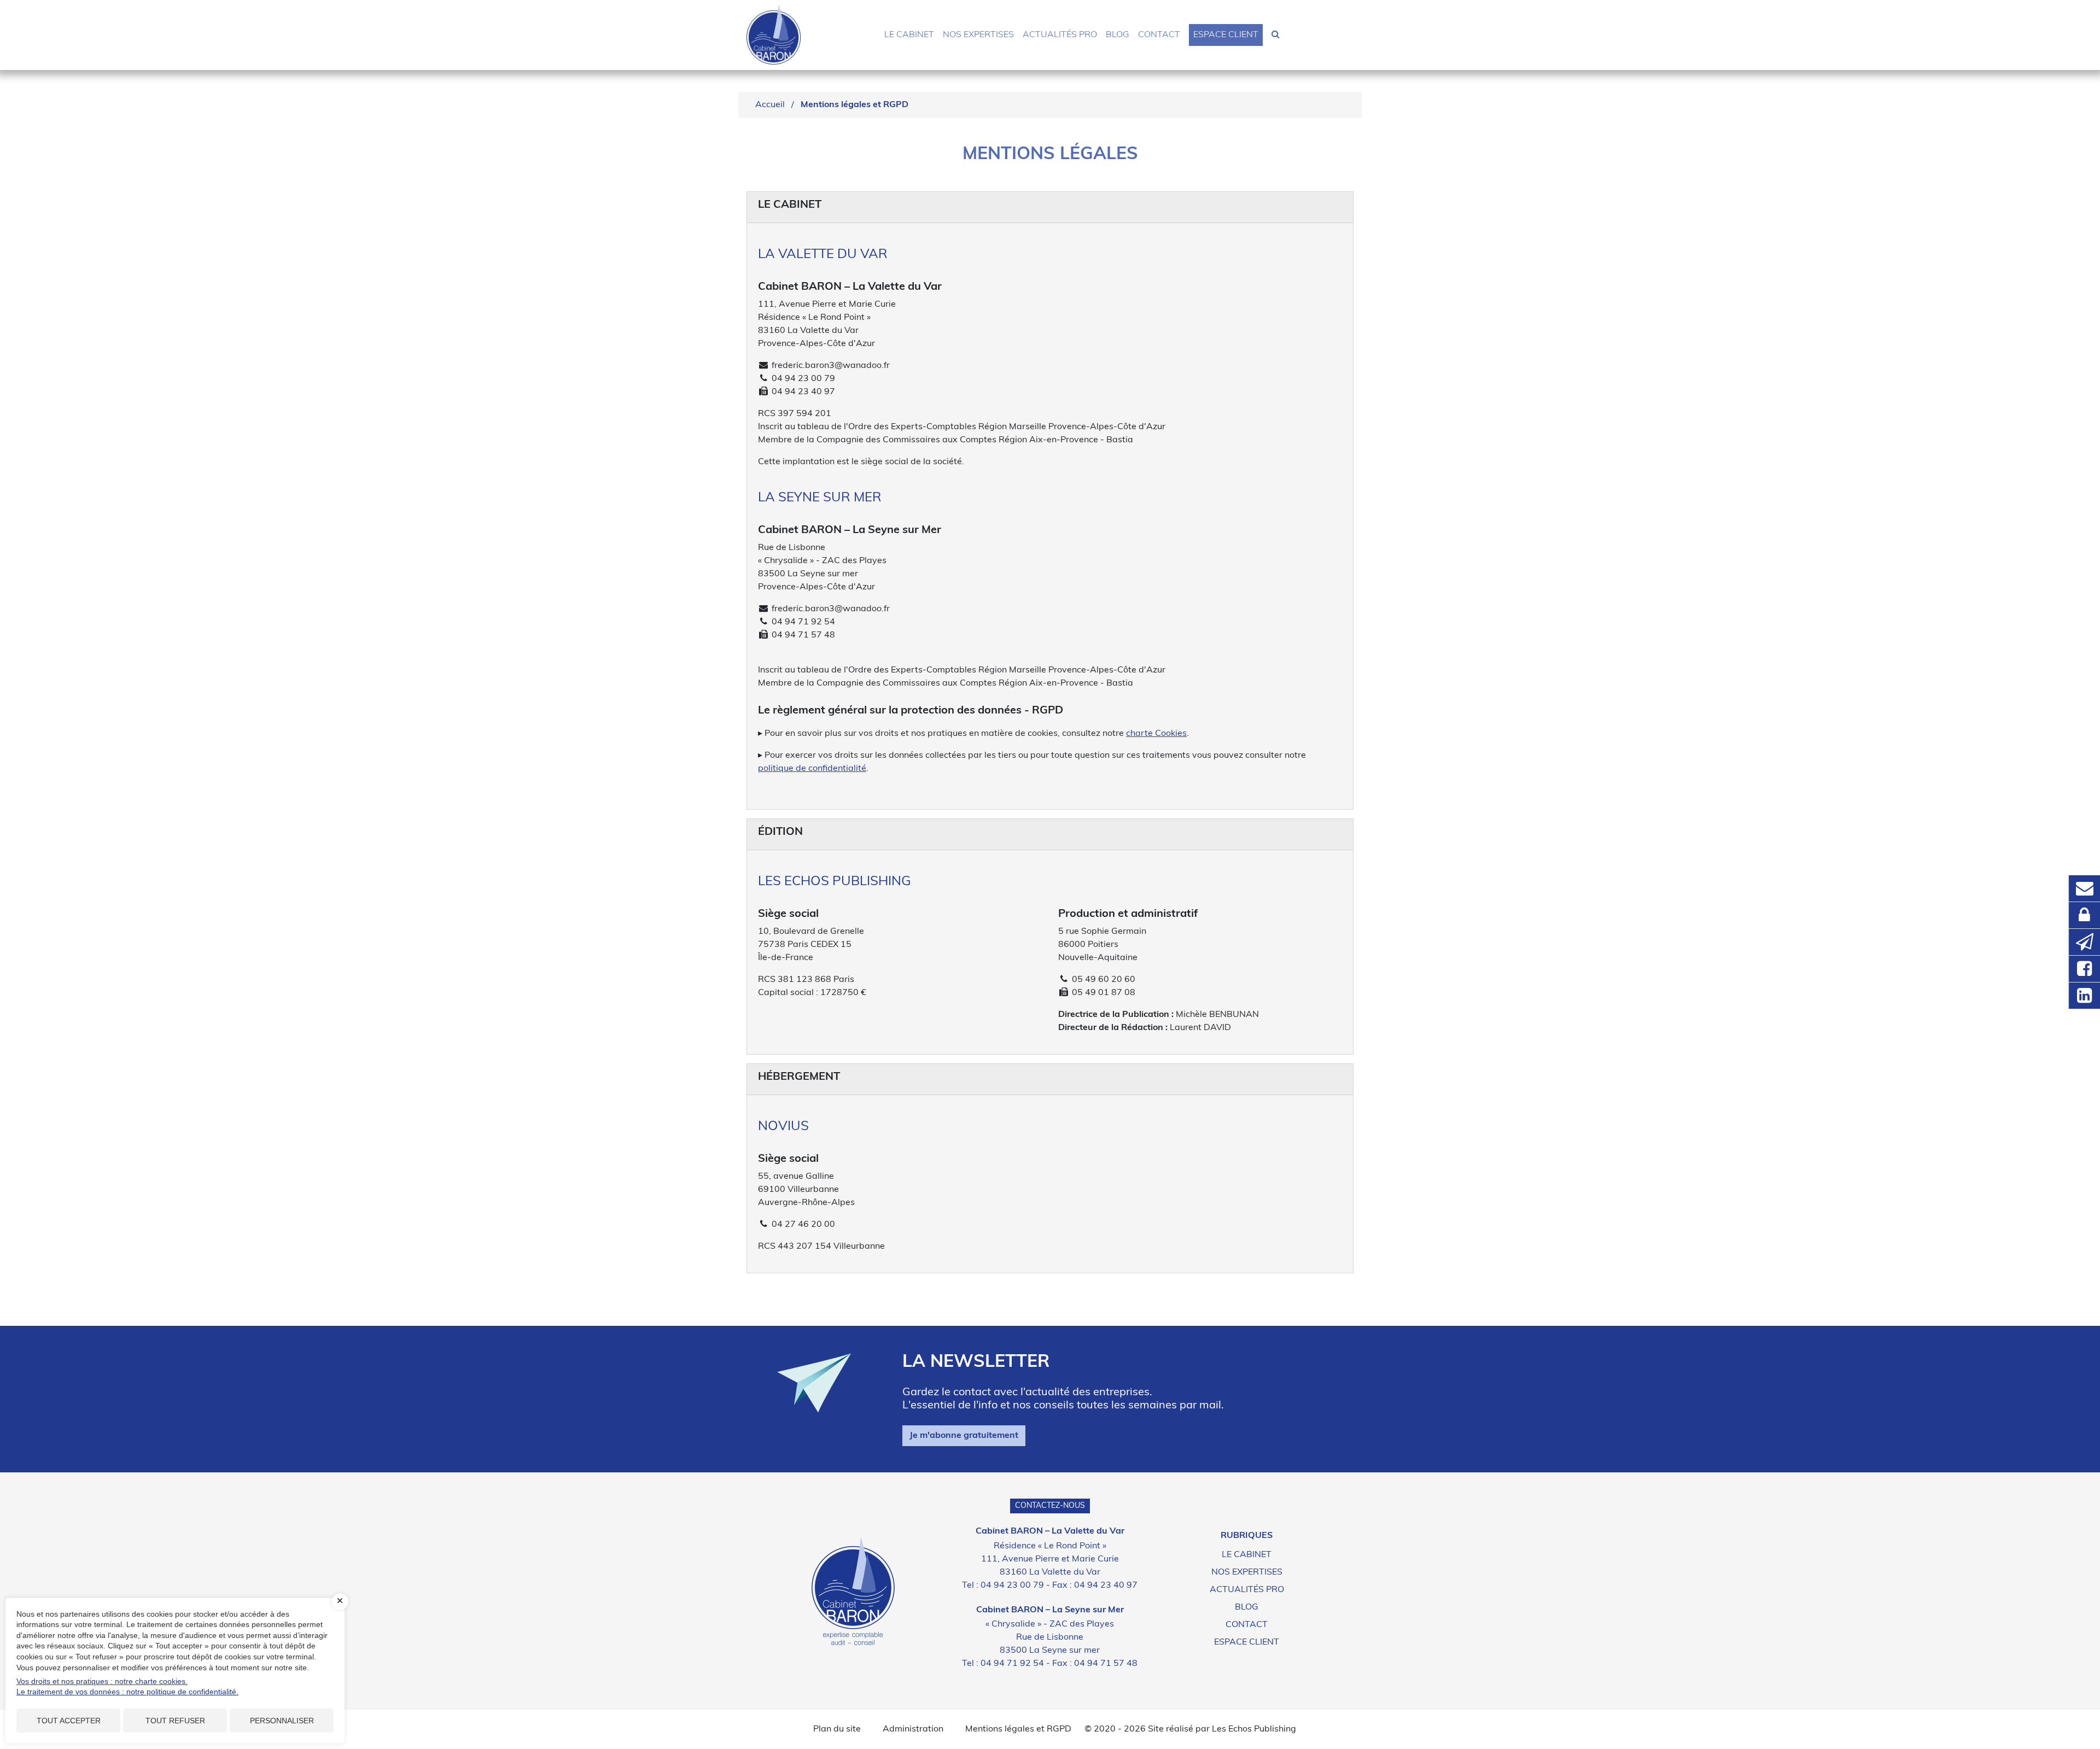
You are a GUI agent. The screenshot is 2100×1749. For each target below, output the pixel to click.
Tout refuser (175, 1721)
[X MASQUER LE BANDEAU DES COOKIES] (340, 1601)
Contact (1159, 35)
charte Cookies (1156, 734)
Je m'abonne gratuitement (964, 1436)
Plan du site (837, 1729)
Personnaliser (282, 1721)
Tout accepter (69, 1721)
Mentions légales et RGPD (1018, 1729)
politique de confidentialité (812, 769)
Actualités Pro (1060, 35)
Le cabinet (909, 35)
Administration (913, 1729)
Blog (1118, 35)
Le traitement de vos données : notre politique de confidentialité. (127, 1692)
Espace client (1226, 35)
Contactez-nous (1050, 1506)
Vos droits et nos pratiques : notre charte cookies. (102, 1681)
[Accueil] (853, 1591)
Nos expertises (978, 35)
